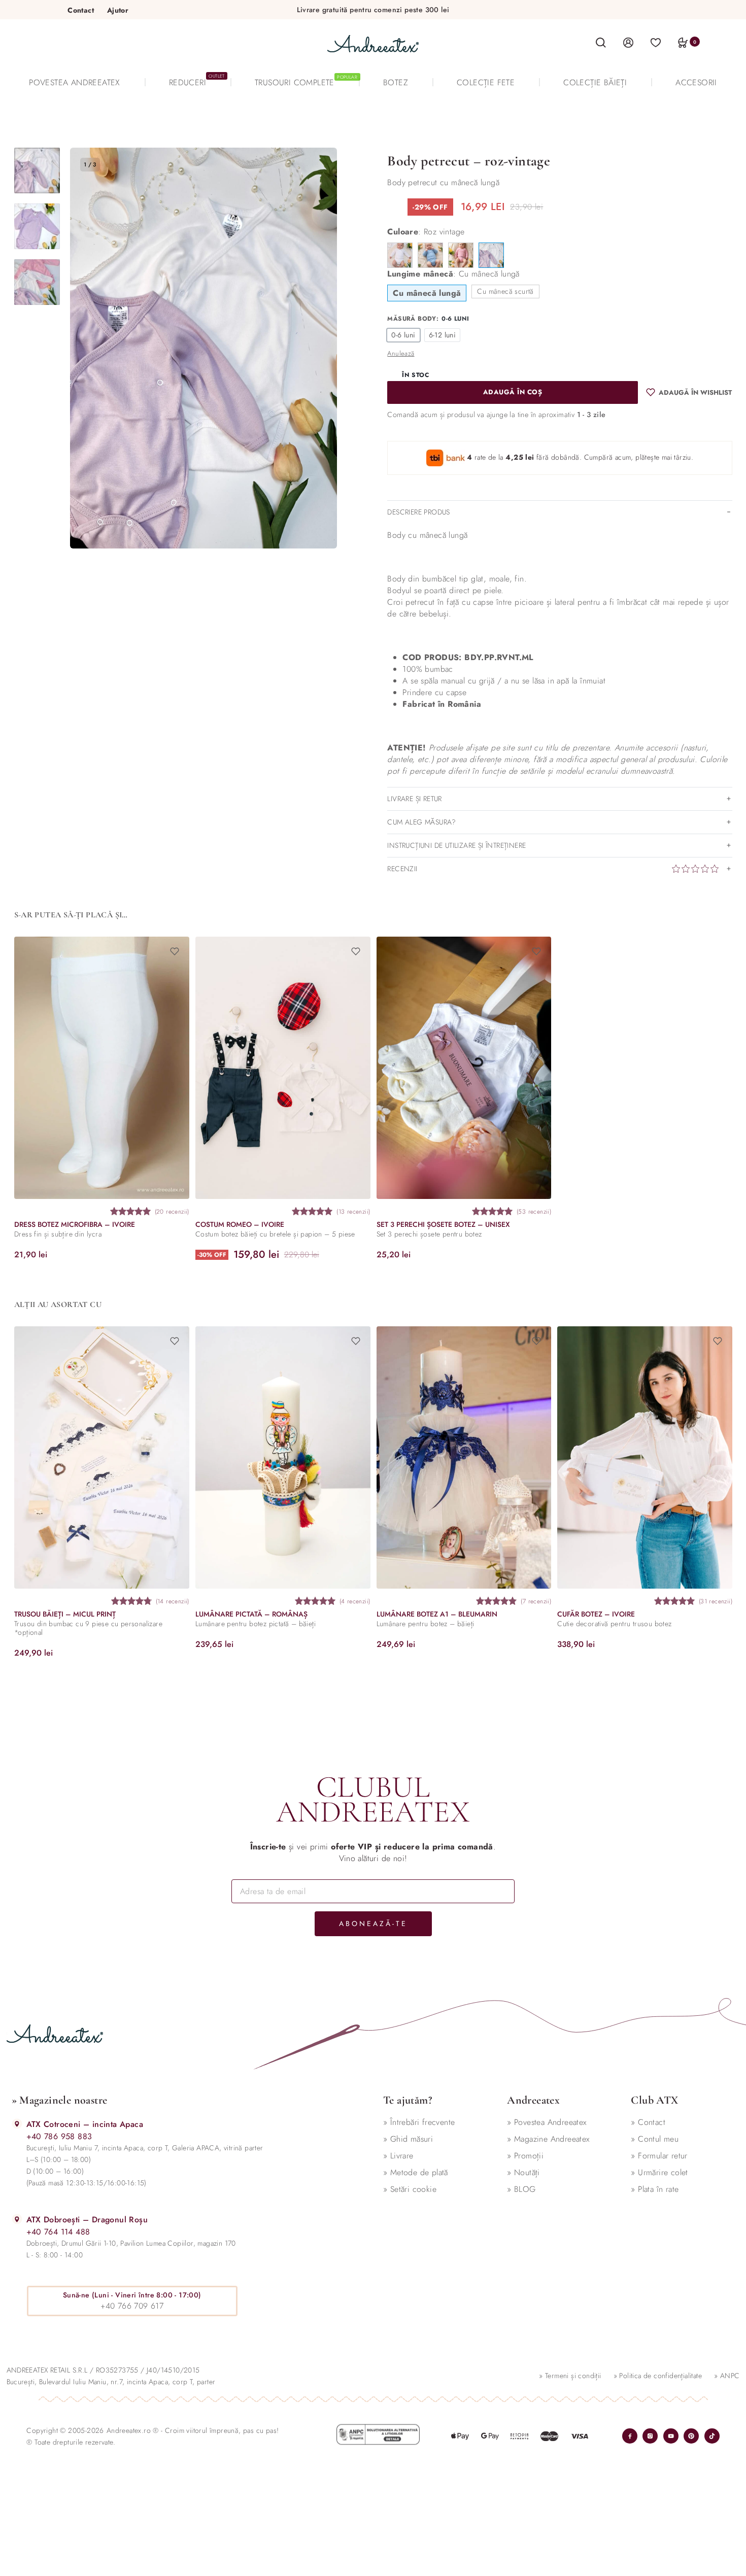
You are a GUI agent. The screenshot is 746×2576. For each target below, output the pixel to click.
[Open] (656, 42)
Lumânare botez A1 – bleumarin (436, 1614)
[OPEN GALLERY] (204, 348)
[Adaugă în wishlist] (174, 951)
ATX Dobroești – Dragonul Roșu (87, 2220)
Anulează (401, 353)
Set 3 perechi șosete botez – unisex (443, 1224)
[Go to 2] (37, 226)
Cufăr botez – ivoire (596, 1614)
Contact (81, 10)
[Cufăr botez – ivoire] (645, 1457)
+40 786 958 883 (59, 2136)
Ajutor (118, 10)
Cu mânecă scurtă (505, 291)
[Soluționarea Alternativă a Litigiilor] (378, 2434)
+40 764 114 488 (58, 2232)
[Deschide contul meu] (628, 42)
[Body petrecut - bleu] (430, 255)
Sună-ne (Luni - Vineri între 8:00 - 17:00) (132, 2295)
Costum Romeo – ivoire (239, 1224)
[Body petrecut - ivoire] (400, 255)
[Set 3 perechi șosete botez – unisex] (464, 1068)
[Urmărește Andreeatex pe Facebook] (630, 2436)
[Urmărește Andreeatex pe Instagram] (650, 2436)
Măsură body (412, 319)
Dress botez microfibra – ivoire (75, 1224)
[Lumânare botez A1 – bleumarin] (464, 1457)
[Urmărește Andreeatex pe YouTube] (671, 2436)
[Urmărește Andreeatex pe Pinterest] (691, 2436)
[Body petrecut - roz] (461, 255)
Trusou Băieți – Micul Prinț (65, 1614)
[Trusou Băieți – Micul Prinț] (102, 1457)
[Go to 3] (37, 282)
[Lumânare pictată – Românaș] (282, 1457)
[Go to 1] (37, 170)
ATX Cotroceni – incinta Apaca (85, 2124)
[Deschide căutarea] (601, 43)
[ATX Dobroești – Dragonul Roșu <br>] (17, 2219)
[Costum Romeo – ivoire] (282, 1068)
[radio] (403, 335)
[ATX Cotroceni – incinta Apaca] (17, 2124)
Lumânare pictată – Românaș (251, 1614)
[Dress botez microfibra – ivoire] (102, 1068)
